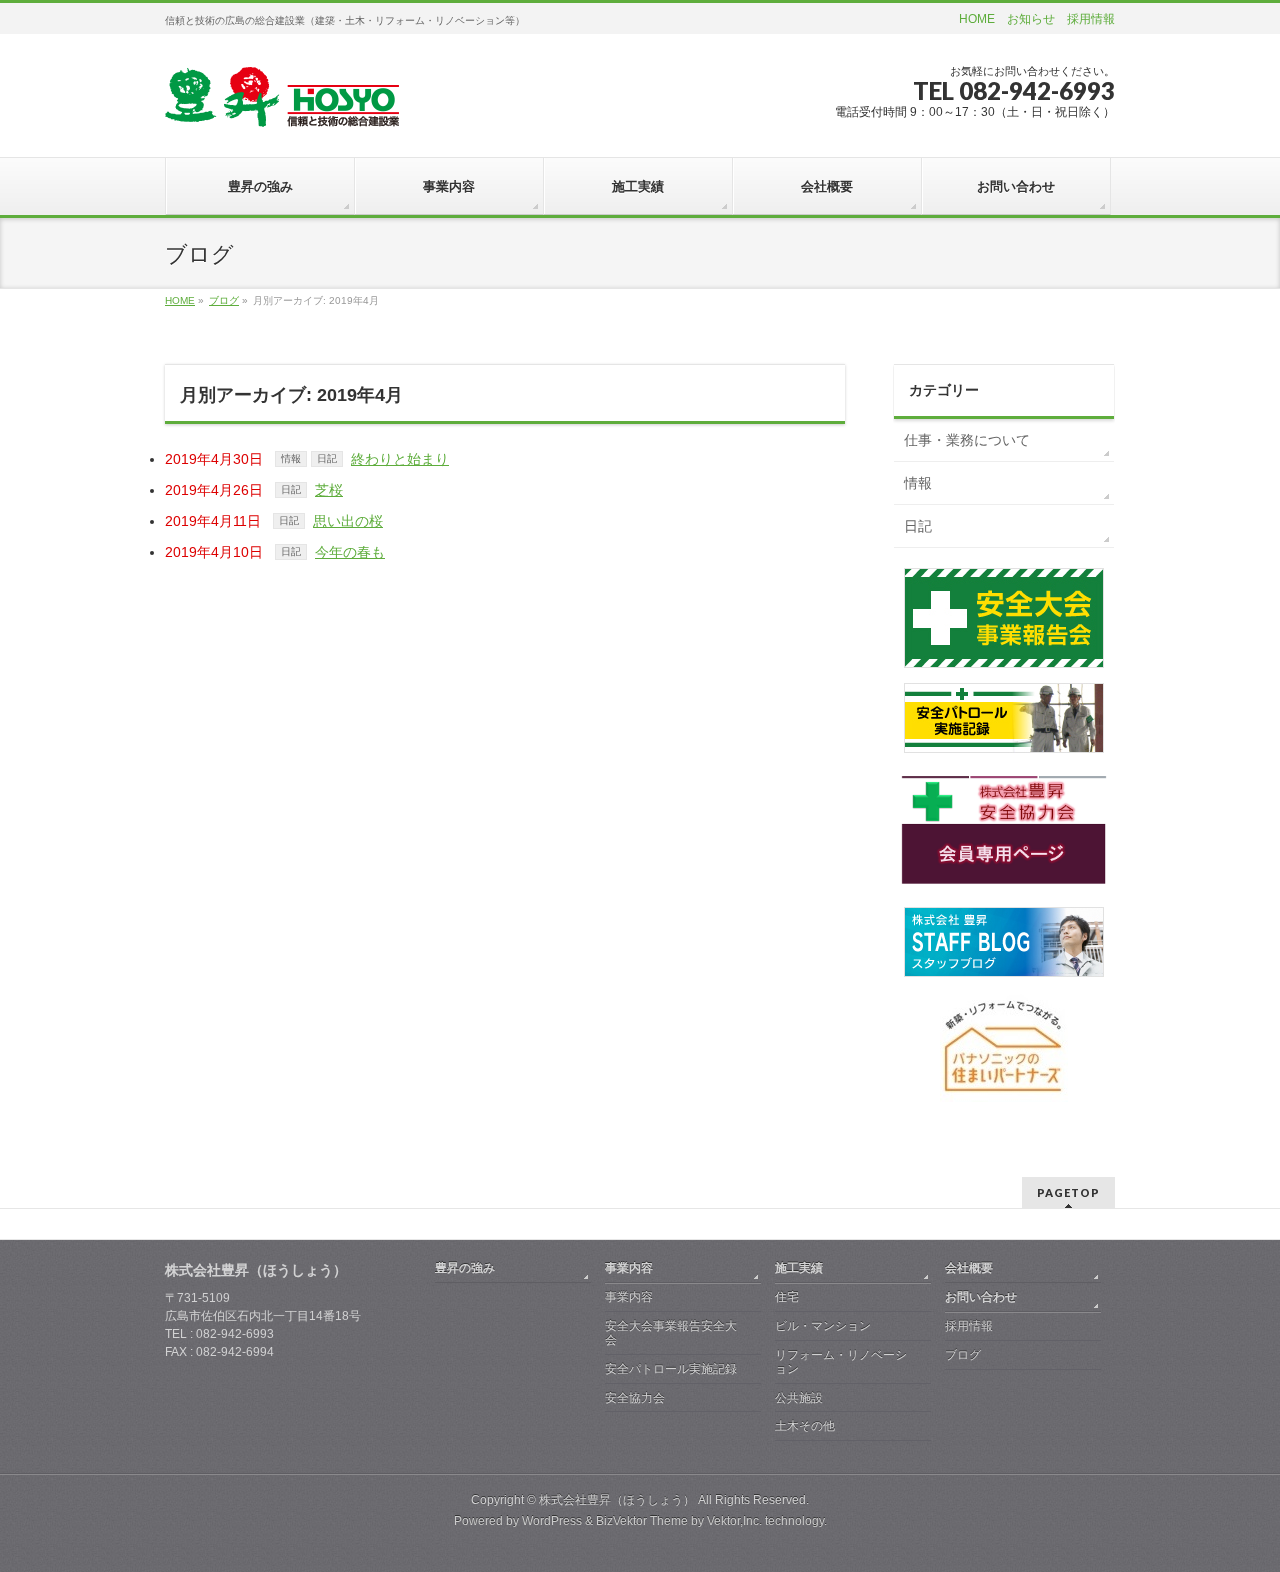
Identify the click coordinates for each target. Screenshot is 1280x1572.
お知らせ (1031, 19)
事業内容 (629, 1268)
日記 (327, 458)
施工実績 (799, 1268)
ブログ (963, 1355)
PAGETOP (1068, 1192)
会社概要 (969, 1268)
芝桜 (329, 490)
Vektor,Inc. (734, 1521)
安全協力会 (635, 1398)
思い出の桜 (348, 521)
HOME (977, 19)
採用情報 (1091, 19)
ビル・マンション (823, 1326)
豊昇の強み (465, 1268)
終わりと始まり (400, 459)
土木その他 (805, 1426)
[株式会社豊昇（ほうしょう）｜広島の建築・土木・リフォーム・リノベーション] (282, 104)
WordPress (552, 1521)
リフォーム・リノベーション (841, 1362)
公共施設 (799, 1398)
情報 (291, 458)
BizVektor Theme (642, 1521)
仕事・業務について (967, 440)
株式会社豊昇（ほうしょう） (617, 1500)
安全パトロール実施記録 (671, 1369)
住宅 (787, 1297)
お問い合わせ (981, 1297)
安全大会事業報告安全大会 (671, 1333)
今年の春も (350, 552)
